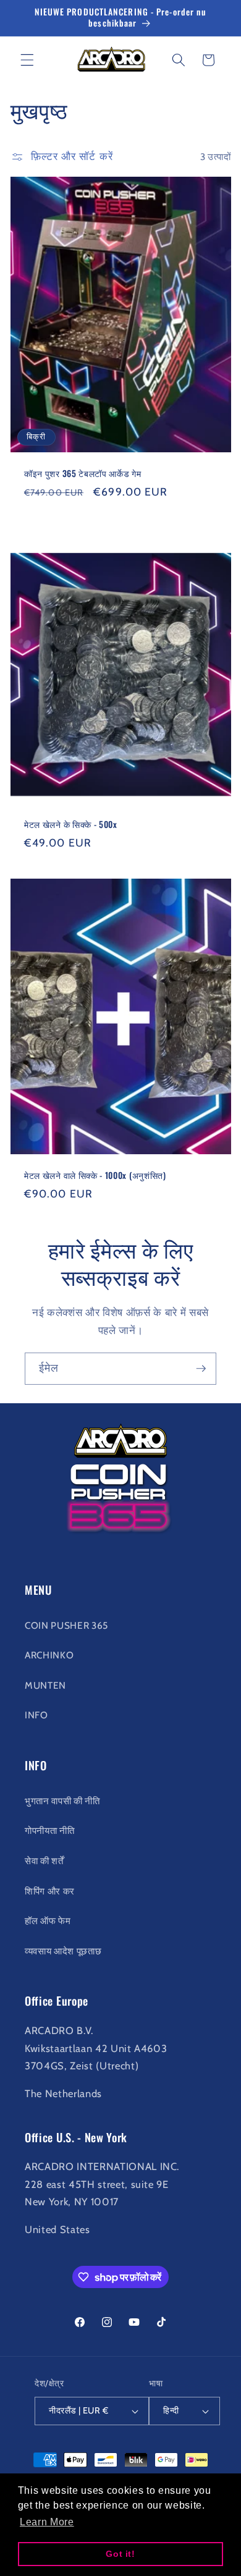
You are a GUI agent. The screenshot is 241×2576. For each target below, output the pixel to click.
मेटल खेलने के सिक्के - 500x (71, 824)
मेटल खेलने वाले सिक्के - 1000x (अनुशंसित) (95, 1175)
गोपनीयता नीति (49, 1831)
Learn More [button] (47, 2522)
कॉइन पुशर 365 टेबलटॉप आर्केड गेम (83, 474)
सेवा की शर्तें (44, 1861)
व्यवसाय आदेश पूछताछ (63, 1951)
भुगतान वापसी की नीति (62, 1801)
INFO (36, 1715)
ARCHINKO (49, 1655)
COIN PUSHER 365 (66, 1625)
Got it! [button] (120, 2554)
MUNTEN (45, 1685)
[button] (27, 60)
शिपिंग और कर (50, 1891)
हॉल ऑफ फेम (48, 1921)
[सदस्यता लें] (201, 1369)
